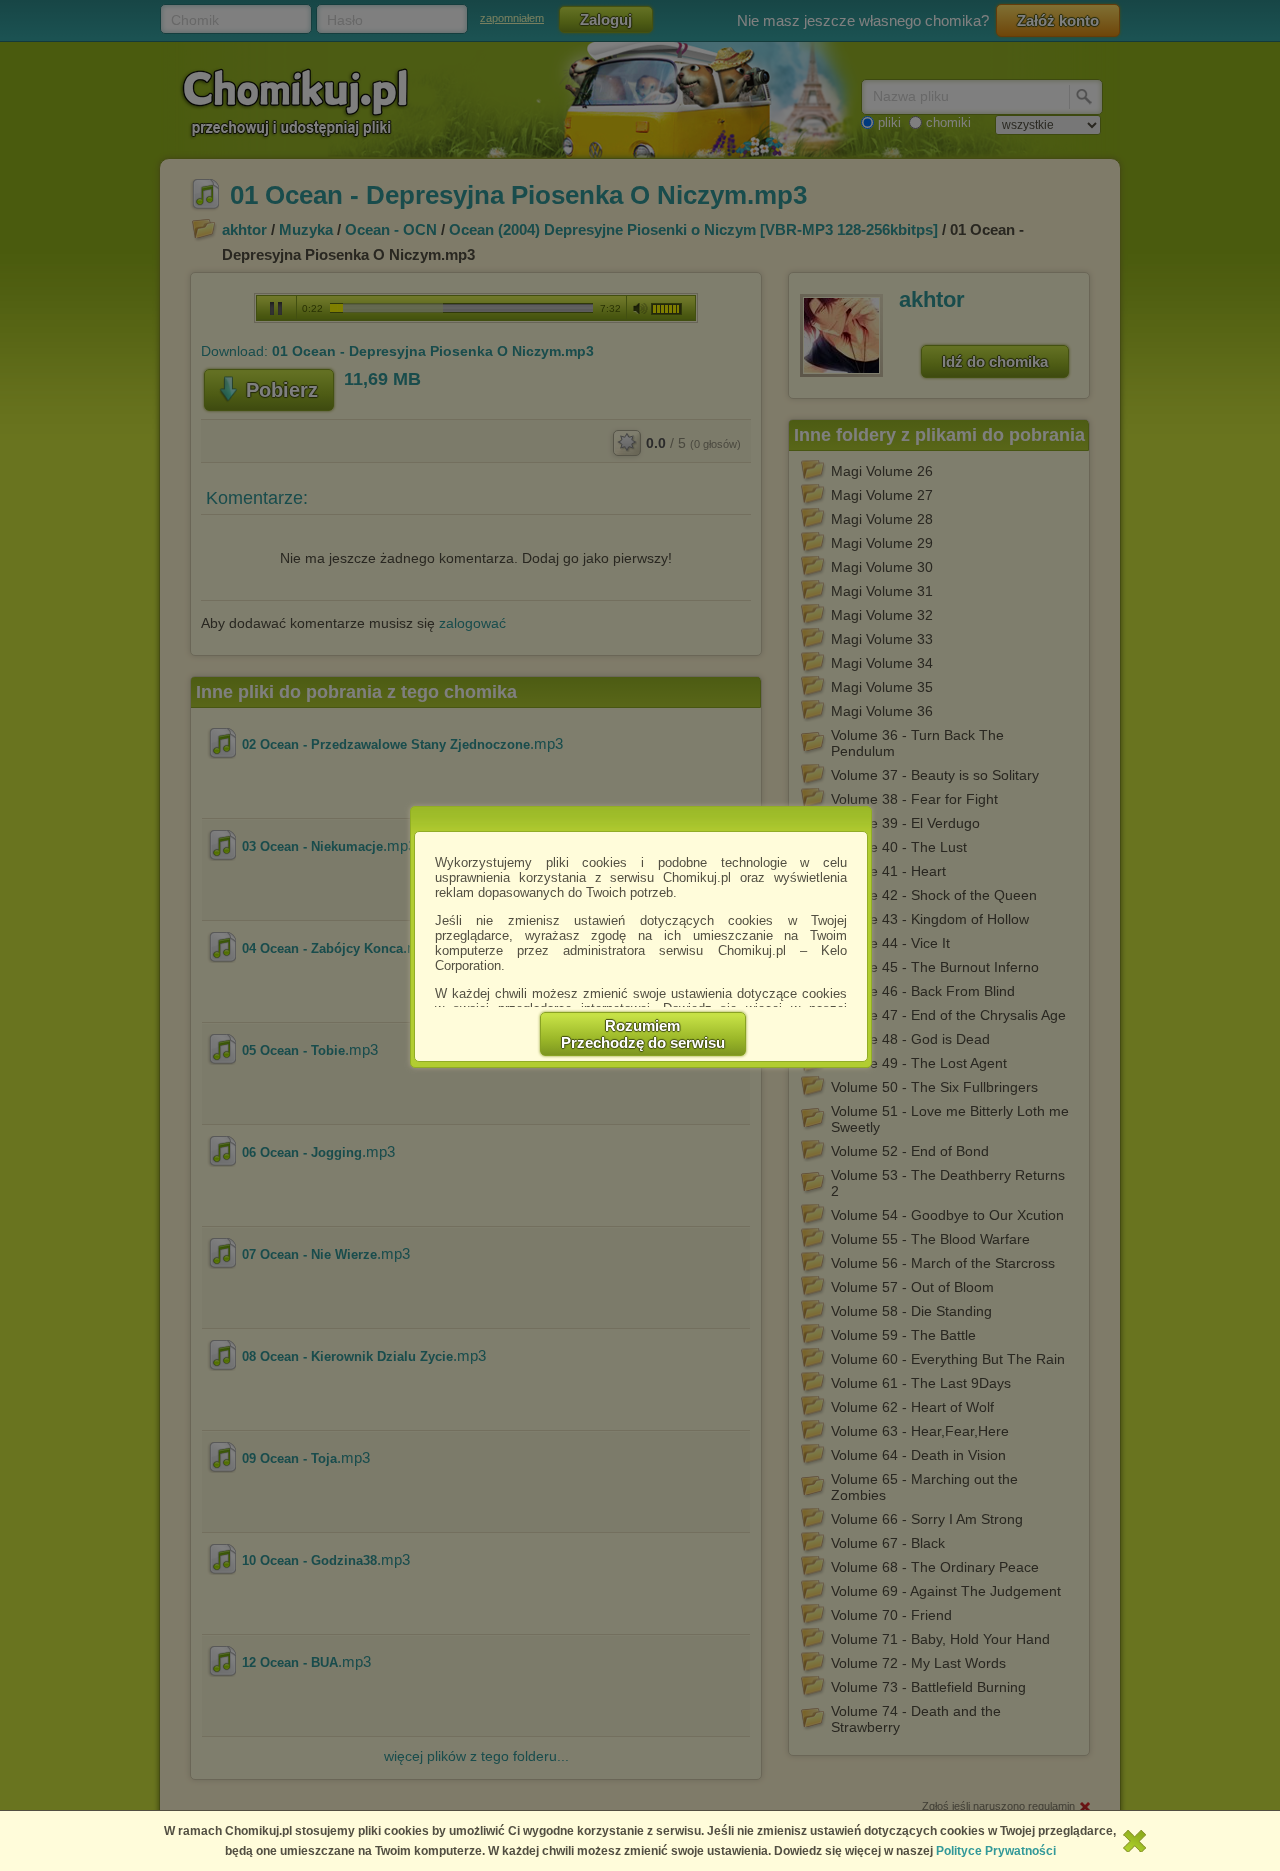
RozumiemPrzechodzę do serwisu (643, 1034)
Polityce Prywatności (996, 1851)
